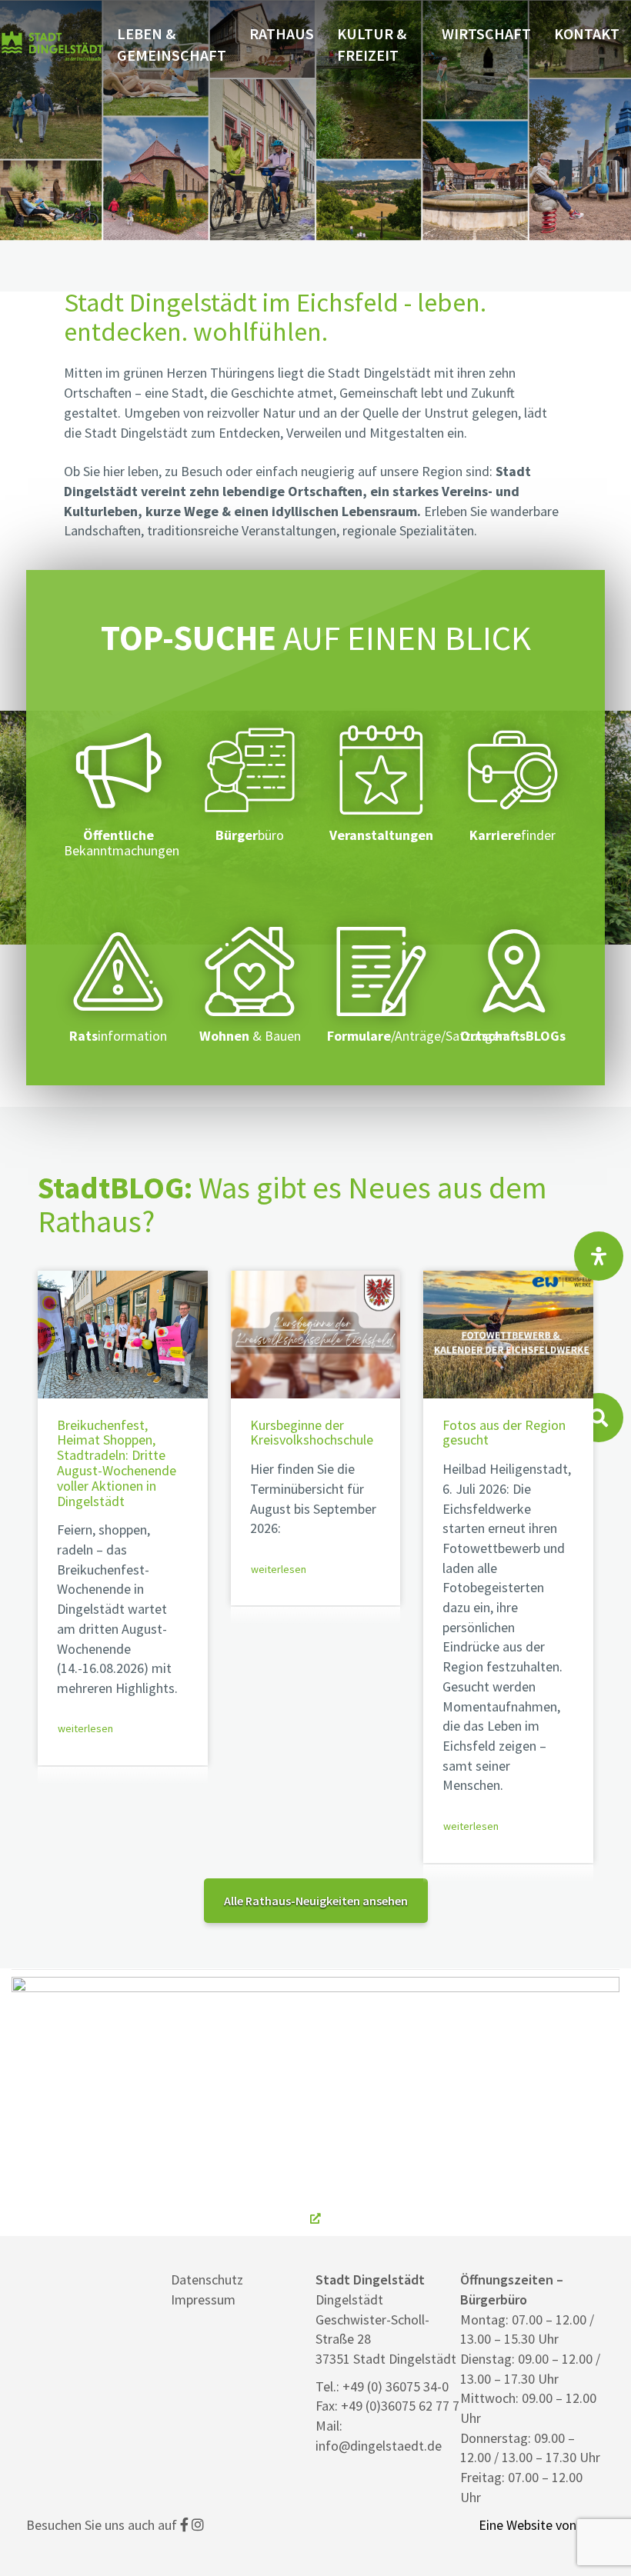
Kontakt (587, 33)
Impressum (203, 2299)
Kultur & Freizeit (372, 45)
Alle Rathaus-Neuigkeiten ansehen (316, 1901)
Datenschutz (207, 2279)
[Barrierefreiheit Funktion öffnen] (599, 1256)
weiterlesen (85, 1728)
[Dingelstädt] (53, 78)
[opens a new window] (315, 2103)
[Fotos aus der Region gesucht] (508, 1334)
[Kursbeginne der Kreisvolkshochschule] (316, 1334)
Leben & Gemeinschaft (172, 45)
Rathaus (282, 33)
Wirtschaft (486, 33)
